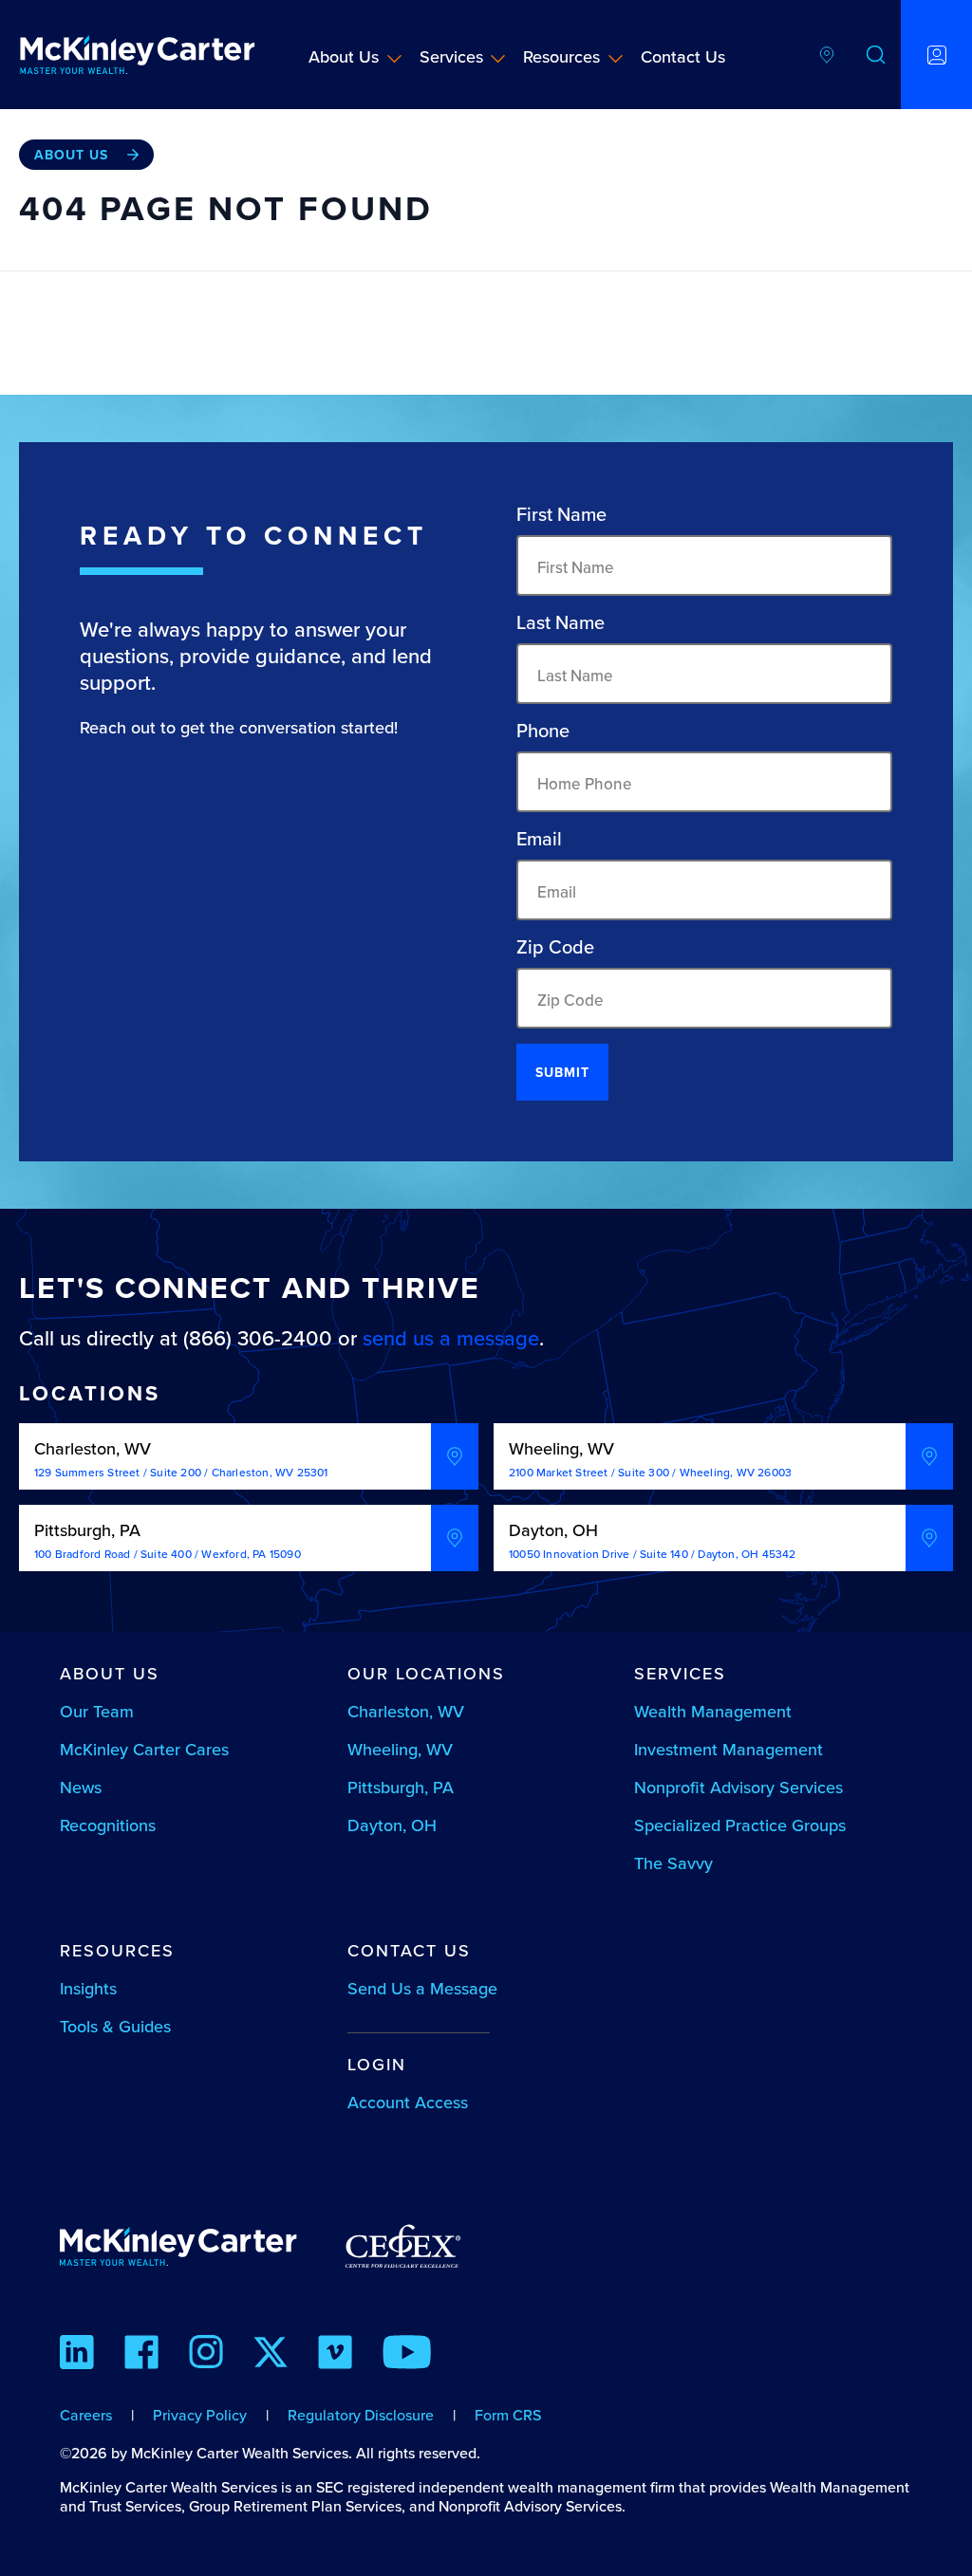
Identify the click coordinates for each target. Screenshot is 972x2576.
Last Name (561, 622)
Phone (543, 731)
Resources (561, 56)
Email (539, 839)
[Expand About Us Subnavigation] (394, 58)
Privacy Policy (200, 2415)
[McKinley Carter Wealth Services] (138, 55)
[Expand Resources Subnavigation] (616, 58)
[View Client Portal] (936, 55)
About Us (344, 56)
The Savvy (673, 1863)
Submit (562, 1072)
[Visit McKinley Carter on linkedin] (77, 2355)
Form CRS (508, 2415)
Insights (88, 1988)
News (81, 1787)
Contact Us (683, 56)
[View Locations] (827, 55)
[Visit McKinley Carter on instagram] (206, 2355)
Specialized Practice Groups (740, 1825)
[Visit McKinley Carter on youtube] (407, 2355)
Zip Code (555, 947)
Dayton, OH (392, 1825)
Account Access (408, 2102)
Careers (86, 2415)
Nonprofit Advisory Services (738, 1787)
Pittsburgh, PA (401, 1787)
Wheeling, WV (400, 1749)
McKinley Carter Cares (144, 1749)
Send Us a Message (422, 1988)
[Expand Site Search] (876, 55)
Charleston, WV (406, 1711)
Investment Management (729, 1749)
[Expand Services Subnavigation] (498, 58)
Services (451, 56)
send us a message (451, 1337)
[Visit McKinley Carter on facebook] (141, 2355)
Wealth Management (713, 1711)
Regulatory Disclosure (361, 2415)
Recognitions (108, 1825)
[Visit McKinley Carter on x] (271, 2355)
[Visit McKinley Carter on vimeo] (335, 2355)
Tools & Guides (115, 2026)
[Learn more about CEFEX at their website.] (403, 2254)
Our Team (97, 1711)
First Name (561, 514)
